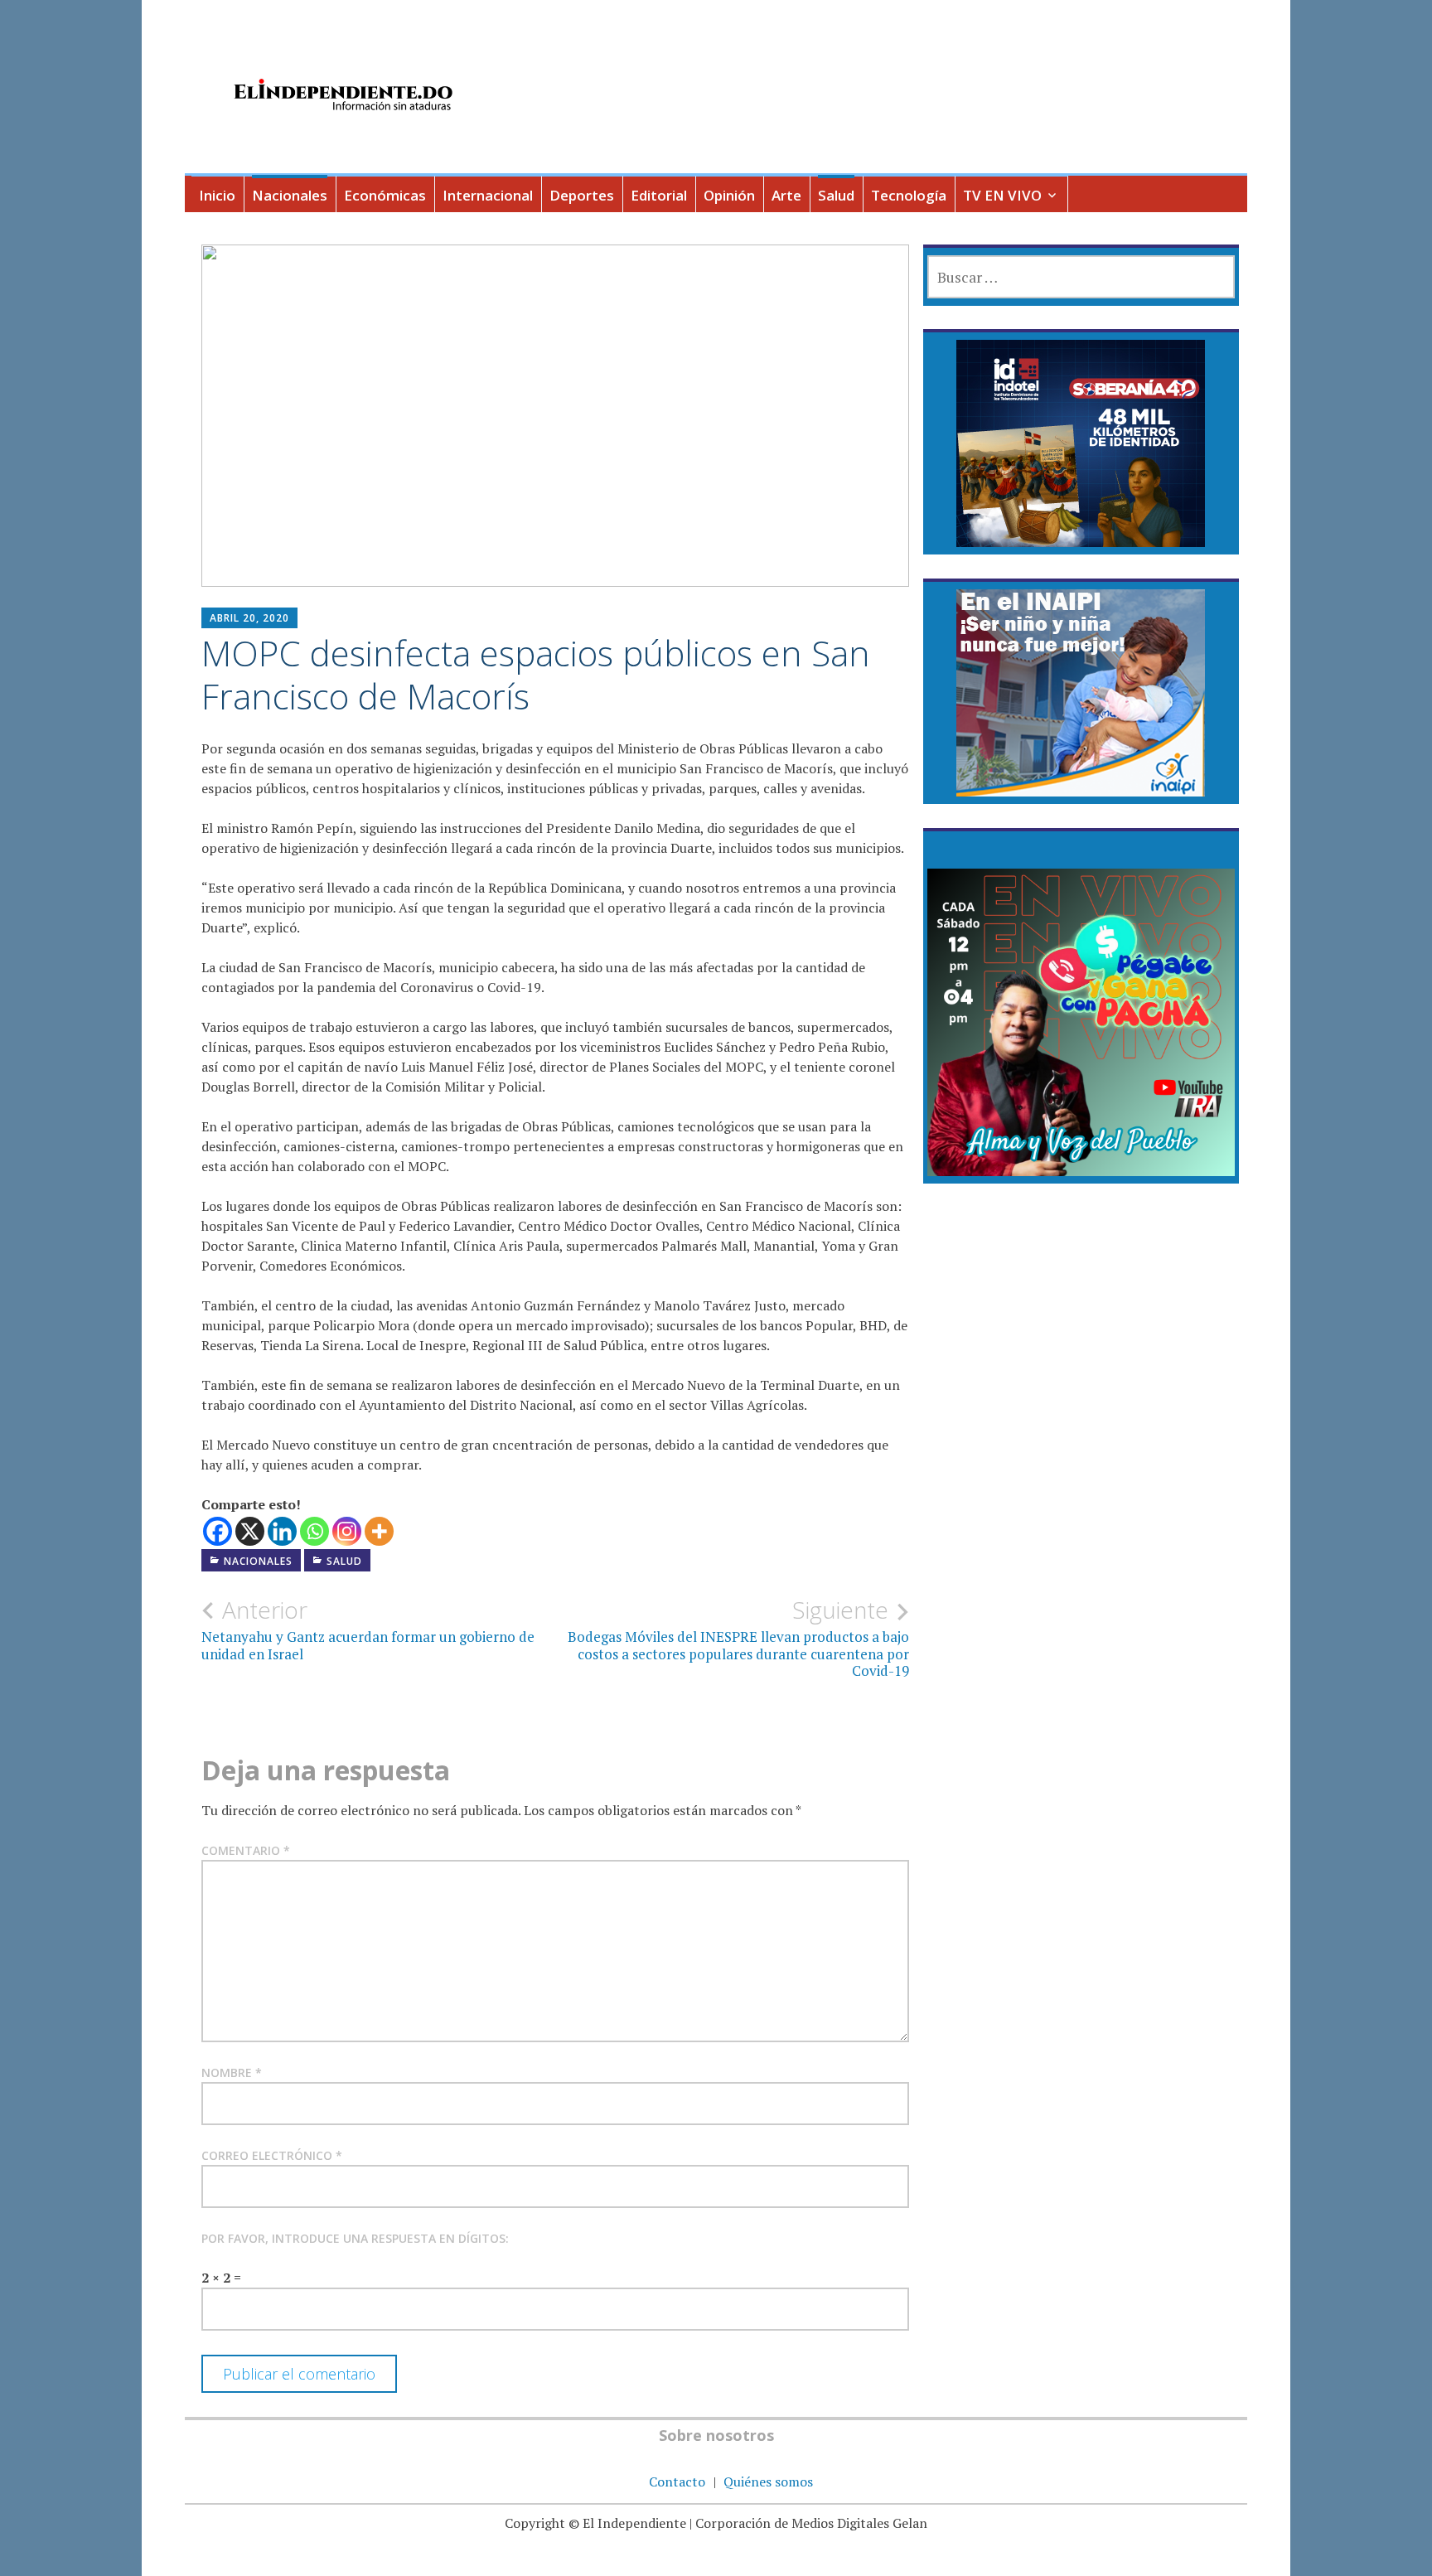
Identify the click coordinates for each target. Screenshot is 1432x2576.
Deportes (582, 195)
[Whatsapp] (314, 1531)
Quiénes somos (768, 2482)
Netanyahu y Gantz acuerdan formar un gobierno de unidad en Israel (368, 1629)
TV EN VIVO (1002, 195)
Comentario (246, 1850)
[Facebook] (218, 1531)
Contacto (677, 2482)
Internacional (488, 195)
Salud (836, 195)
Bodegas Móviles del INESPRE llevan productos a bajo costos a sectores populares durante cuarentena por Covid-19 (738, 1638)
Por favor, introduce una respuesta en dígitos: (355, 2238)
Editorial (659, 195)
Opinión (729, 195)
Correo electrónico (272, 2155)
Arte (786, 195)
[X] (250, 1531)
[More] (379, 1531)
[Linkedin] (282, 1531)
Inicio (217, 195)
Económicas (385, 195)
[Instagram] (347, 1531)
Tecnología (909, 195)
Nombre (232, 2072)
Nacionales (290, 195)
